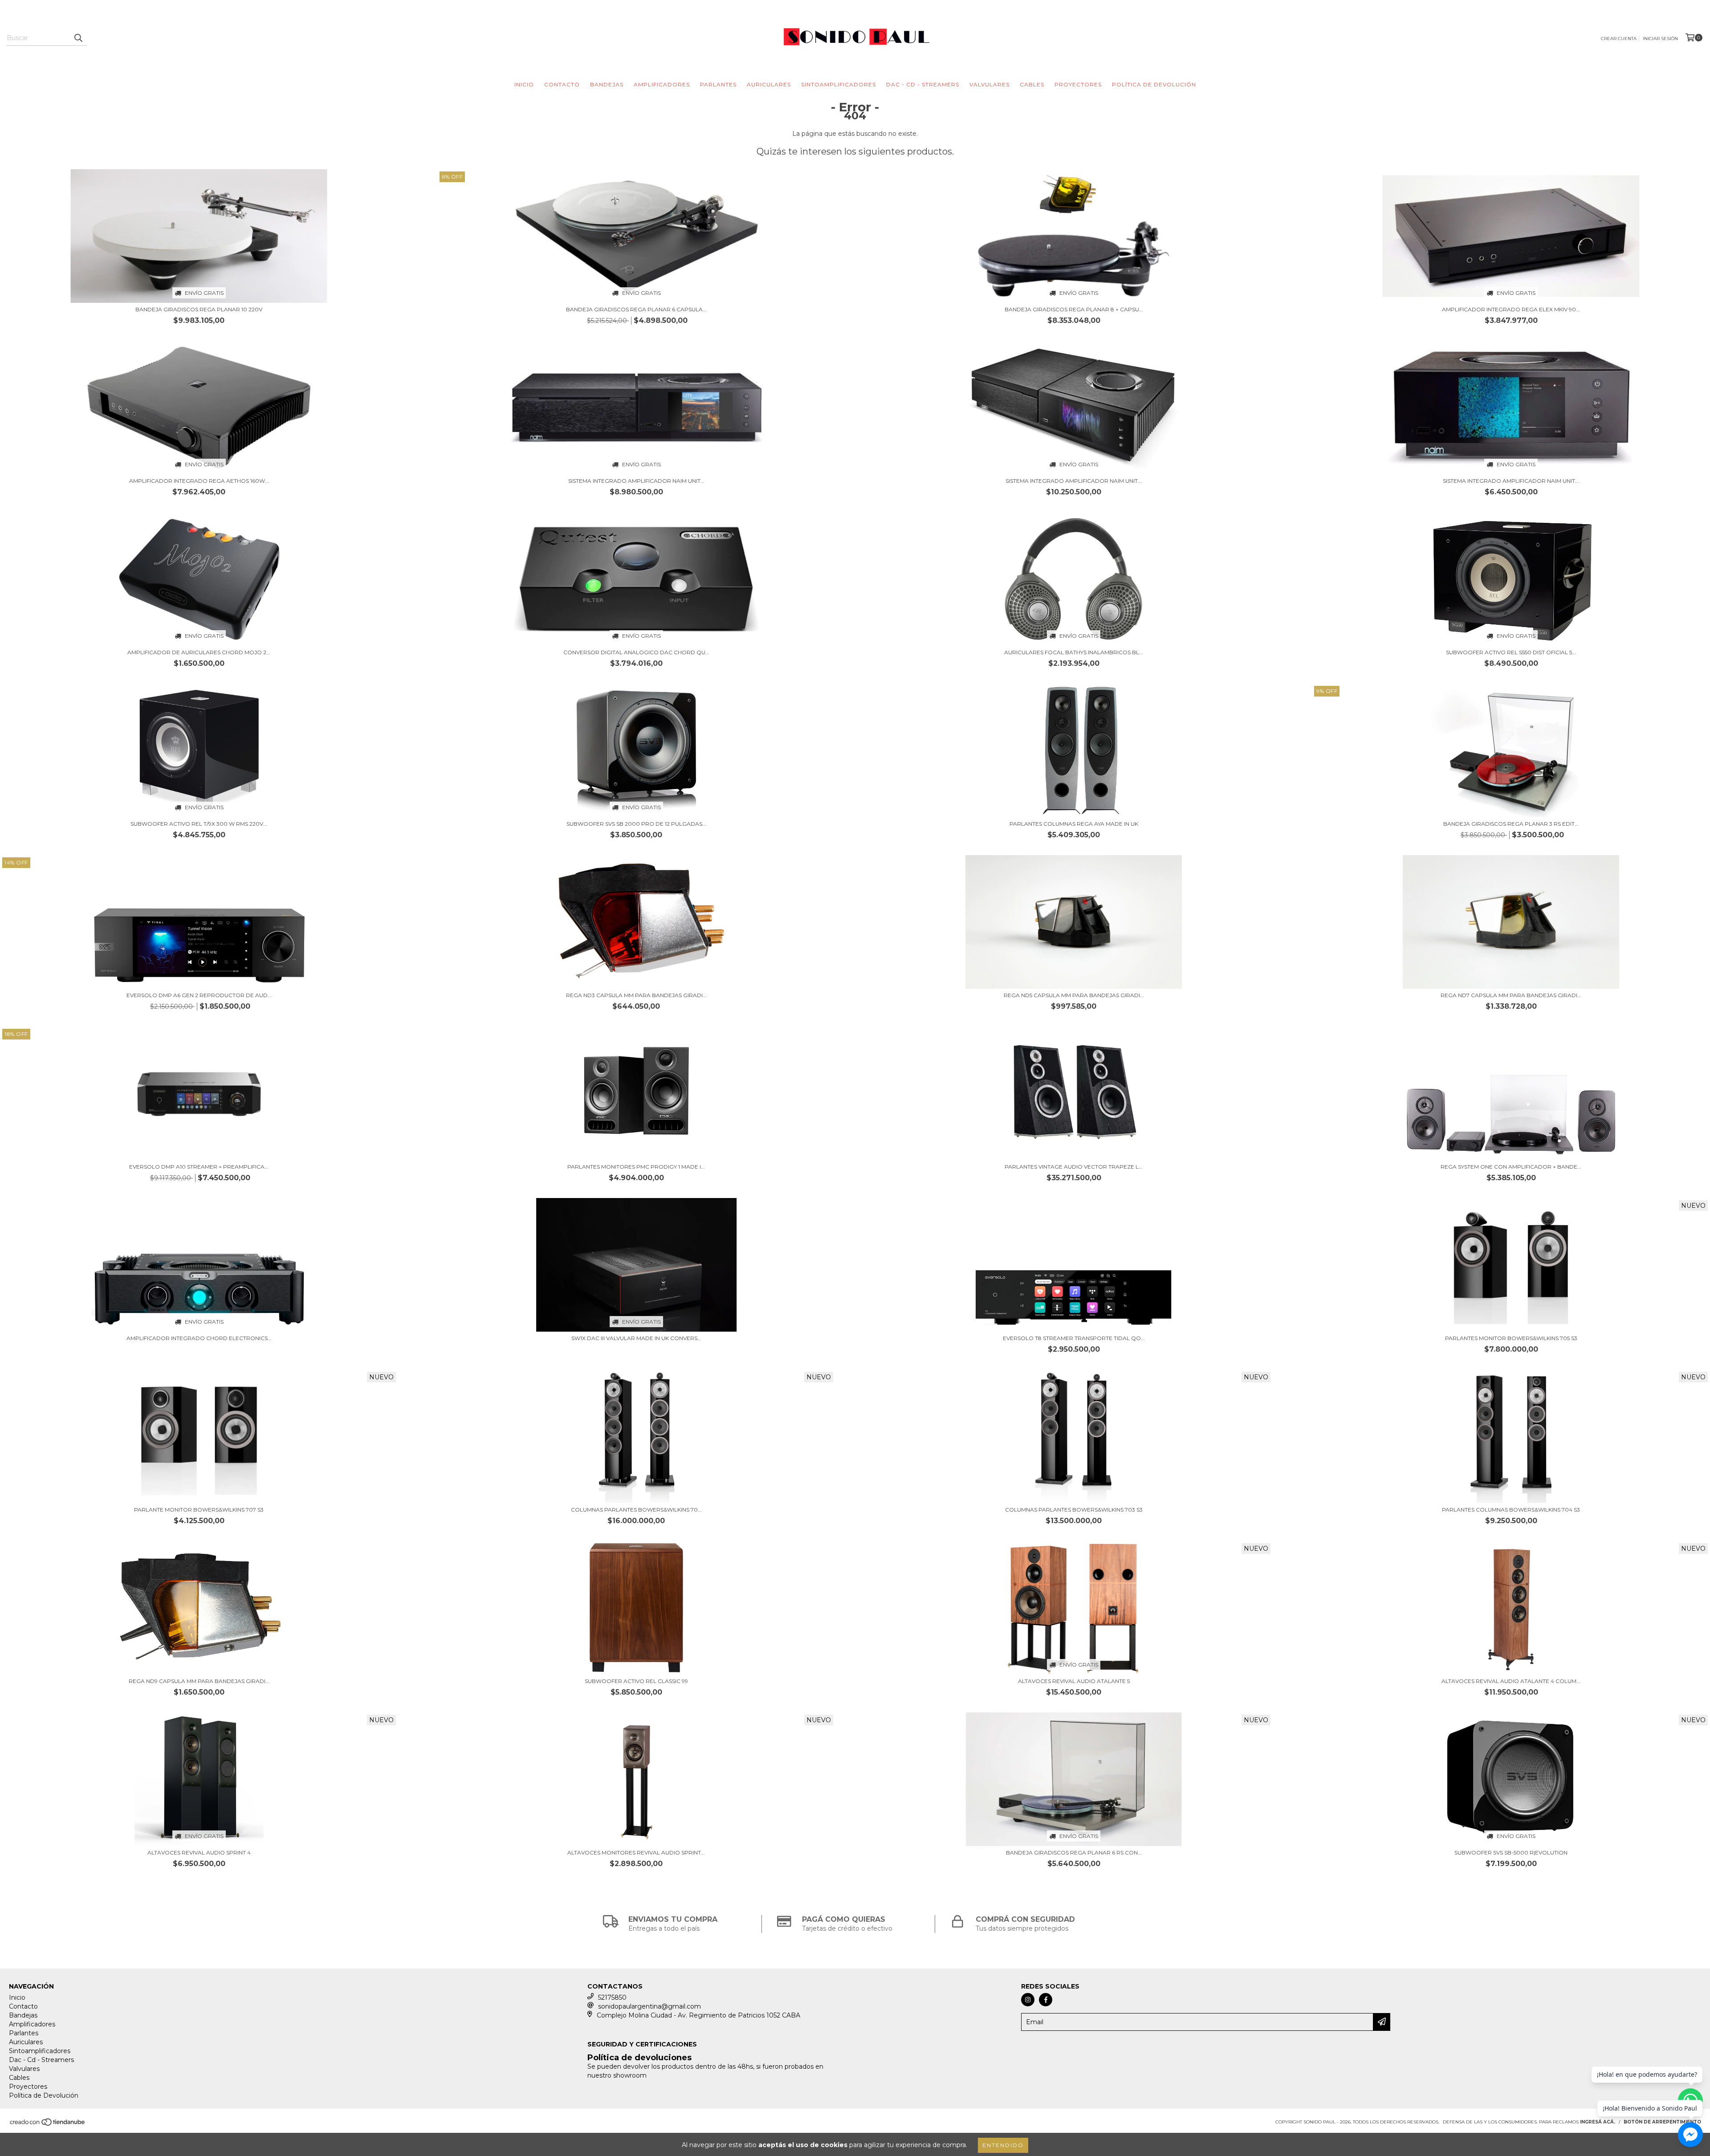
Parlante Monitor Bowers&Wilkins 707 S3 (199, 1510)
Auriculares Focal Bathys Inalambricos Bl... (1074, 652)
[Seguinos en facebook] (1046, 2000)
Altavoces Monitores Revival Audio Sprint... (636, 1852)
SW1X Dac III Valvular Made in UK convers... (636, 1338)
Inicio (524, 84)
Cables (1032, 84)
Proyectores (1078, 84)
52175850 (612, 1997)
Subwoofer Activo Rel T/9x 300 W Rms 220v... (199, 824)
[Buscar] (78, 38)
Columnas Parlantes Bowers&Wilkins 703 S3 (1074, 1510)
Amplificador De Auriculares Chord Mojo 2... (199, 652)
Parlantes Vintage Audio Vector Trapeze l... (1074, 1167)
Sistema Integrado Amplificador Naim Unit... (636, 481)
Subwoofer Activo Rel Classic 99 (636, 1681)
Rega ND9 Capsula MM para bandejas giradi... (199, 1681)
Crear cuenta (1619, 39)
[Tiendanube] (48, 2125)
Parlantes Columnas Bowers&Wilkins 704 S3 (1511, 1510)
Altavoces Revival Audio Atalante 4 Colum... (1511, 1681)
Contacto (562, 84)
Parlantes (718, 84)
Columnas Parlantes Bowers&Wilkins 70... (636, 1510)
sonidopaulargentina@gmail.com (649, 2006)
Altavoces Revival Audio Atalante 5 (1074, 1681)
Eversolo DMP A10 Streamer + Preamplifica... (199, 1167)
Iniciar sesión (1660, 39)
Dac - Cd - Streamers (923, 84)
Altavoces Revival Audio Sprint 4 (199, 1852)
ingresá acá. (1598, 2122)
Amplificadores (662, 84)
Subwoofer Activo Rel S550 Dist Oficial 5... (1511, 652)
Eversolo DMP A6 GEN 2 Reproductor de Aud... (199, 995)
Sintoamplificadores (839, 84)
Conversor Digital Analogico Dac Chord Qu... (636, 652)
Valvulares (989, 84)
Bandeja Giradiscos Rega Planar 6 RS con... (1074, 1852)
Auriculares (769, 84)
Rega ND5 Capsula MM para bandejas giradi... (1074, 995)
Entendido (1003, 2145)
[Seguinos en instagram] (1028, 2000)
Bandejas (607, 84)
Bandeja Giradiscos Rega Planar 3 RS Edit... (1511, 824)
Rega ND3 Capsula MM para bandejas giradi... (636, 995)
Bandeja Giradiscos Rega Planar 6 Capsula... (636, 309)
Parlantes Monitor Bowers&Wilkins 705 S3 (1511, 1338)
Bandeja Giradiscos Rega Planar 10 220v (199, 309)
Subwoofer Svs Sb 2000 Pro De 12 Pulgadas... (636, 824)
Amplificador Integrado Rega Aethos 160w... (199, 481)
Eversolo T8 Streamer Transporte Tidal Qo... (1074, 1338)
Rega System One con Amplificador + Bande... (1511, 1167)
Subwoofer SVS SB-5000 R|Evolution (1511, 1852)
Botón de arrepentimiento (1662, 2122)
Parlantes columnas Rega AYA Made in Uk (1074, 824)
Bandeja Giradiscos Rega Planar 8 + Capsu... (1074, 309)
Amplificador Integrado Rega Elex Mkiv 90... (1511, 309)
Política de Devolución (1154, 84)
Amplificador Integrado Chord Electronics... (199, 1338)
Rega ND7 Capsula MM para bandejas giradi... (1511, 995)
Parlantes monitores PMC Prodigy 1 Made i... (636, 1167)
